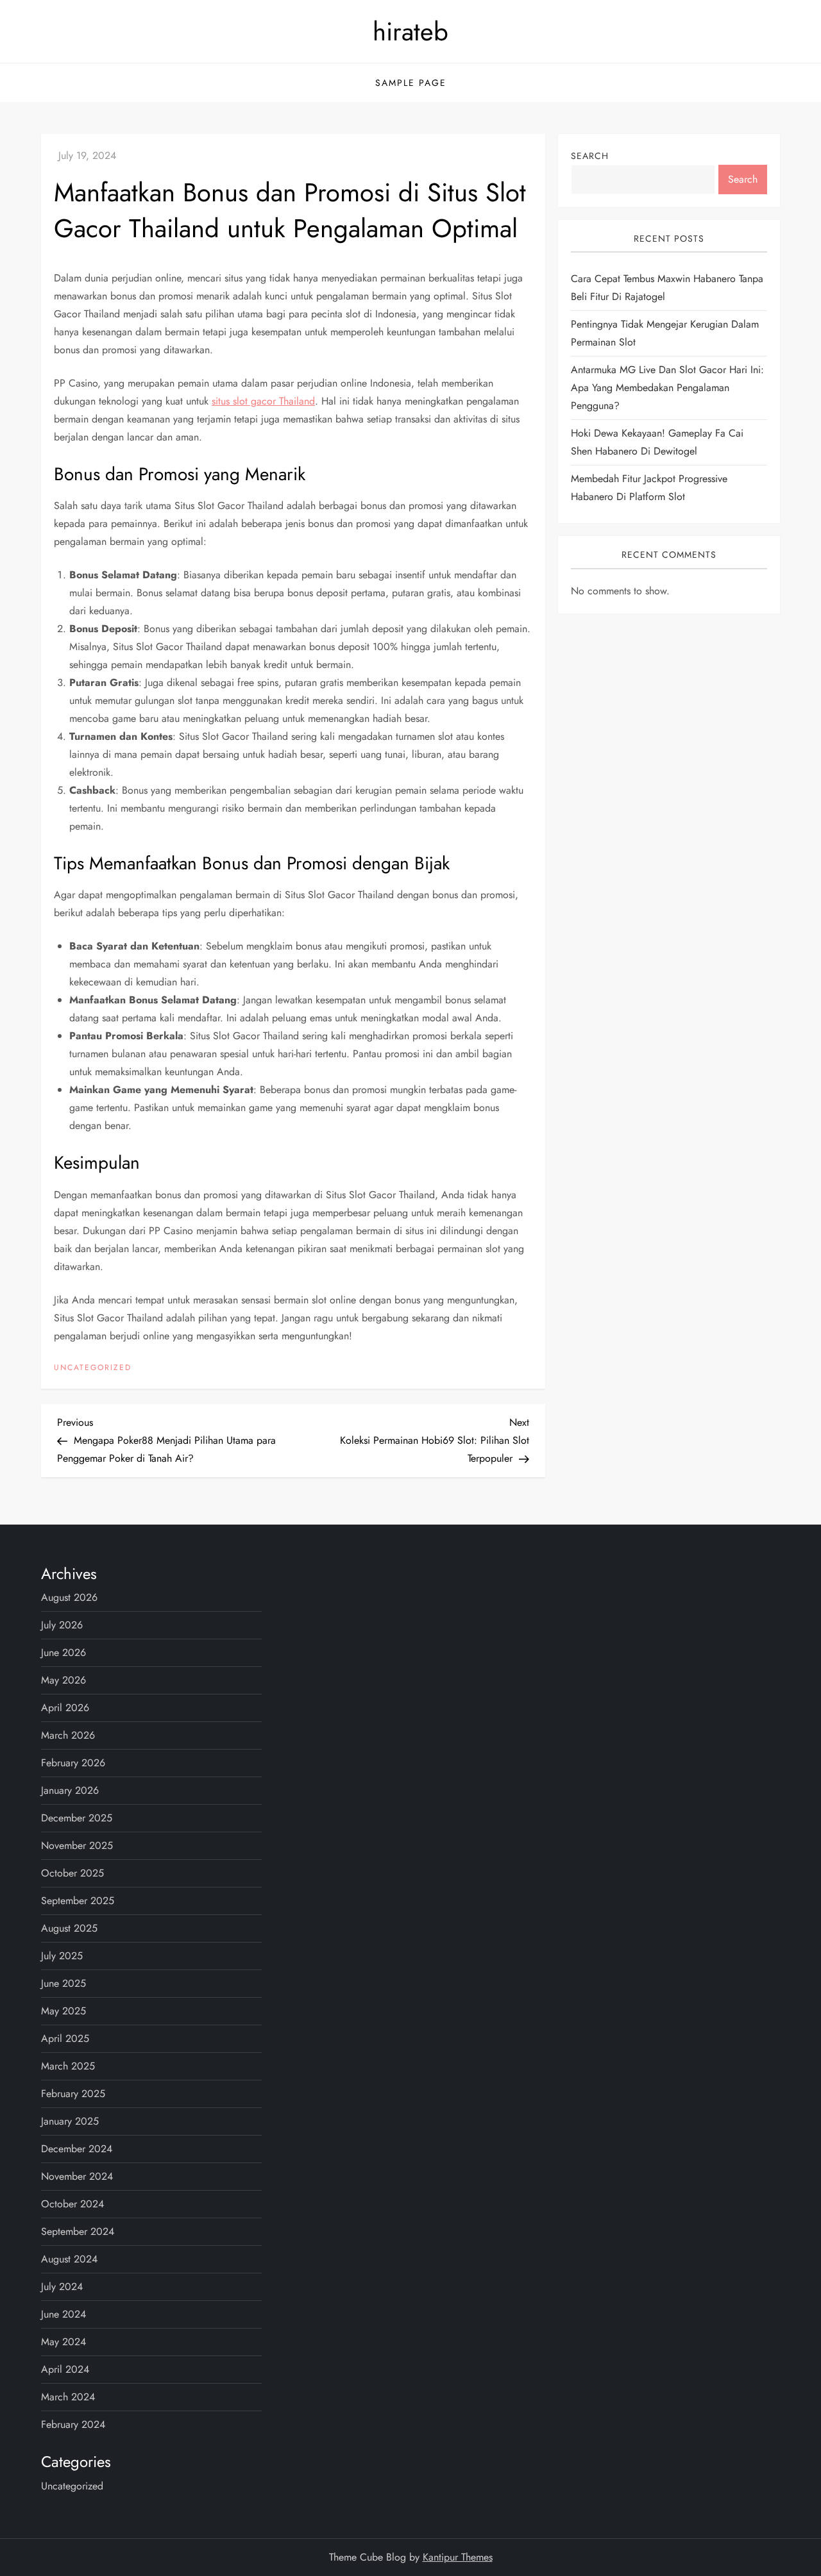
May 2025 (63, 2011)
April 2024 (65, 2369)
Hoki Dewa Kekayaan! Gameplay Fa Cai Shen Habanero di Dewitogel (657, 443)
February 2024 (73, 2424)
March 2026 (68, 1735)
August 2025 (69, 1928)
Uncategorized (93, 1368)
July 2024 (62, 2287)
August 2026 (69, 1597)
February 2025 (73, 2094)
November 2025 (77, 1845)
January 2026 (70, 1790)
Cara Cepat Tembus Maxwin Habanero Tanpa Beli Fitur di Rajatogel (667, 288)
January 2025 (70, 2121)
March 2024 (68, 2397)
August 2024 (69, 2259)
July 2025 (62, 1956)
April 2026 (65, 1708)
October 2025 (72, 1873)
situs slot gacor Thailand (263, 401)
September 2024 (78, 2231)
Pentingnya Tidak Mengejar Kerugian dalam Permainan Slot (665, 334)
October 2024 (72, 2204)
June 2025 (63, 1983)
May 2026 (63, 1680)
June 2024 (63, 2314)
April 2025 (65, 2038)
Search (590, 156)
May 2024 (63, 2342)
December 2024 (77, 2149)
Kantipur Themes (458, 2557)
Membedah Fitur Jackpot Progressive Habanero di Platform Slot (649, 488)
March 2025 (68, 2066)
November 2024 (77, 2176)
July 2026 (62, 1625)
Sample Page (411, 83)
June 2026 (63, 1652)
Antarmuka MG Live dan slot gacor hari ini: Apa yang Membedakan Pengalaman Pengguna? (667, 388)
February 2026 (73, 1763)
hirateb (410, 31)
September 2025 (78, 1901)
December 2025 (77, 1818)
